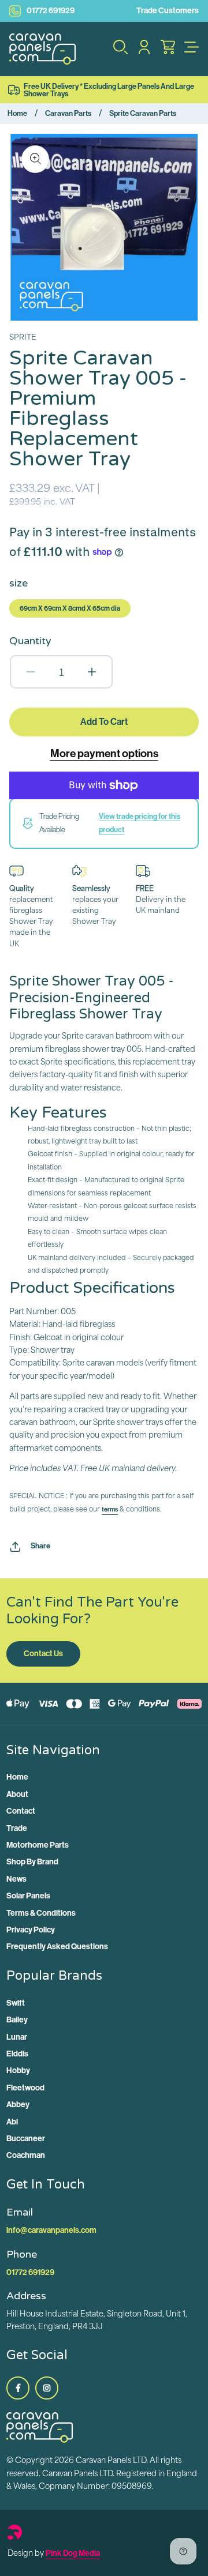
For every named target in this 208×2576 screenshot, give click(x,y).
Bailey (17, 2020)
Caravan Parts (68, 113)
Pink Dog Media (73, 2553)
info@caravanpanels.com (51, 2230)
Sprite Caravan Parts (143, 113)
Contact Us (43, 1654)
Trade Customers (168, 11)
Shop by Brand (32, 1862)
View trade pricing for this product (140, 823)
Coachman (26, 2155)
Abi (12, 2122)
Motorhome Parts (38, 1845)
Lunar (17, 2037)
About (17, 1794)
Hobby (18, 2071)
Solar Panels (28, 1896)
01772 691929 (51, 11)
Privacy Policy (31, 1930)
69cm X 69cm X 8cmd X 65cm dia (70, 608)
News (16, 1879)
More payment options (104, 753)
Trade (17, 1828)
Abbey (18, 2105)
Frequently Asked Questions (57, 1947)
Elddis (17, 2054)
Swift (16, 2003)
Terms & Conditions (41, 1913)
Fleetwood (25, 2088)
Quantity (30, 641)
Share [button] (40, 1546)
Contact (21, 1811)
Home (17, 113)
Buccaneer (26, 2139)
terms (110, 1509)
